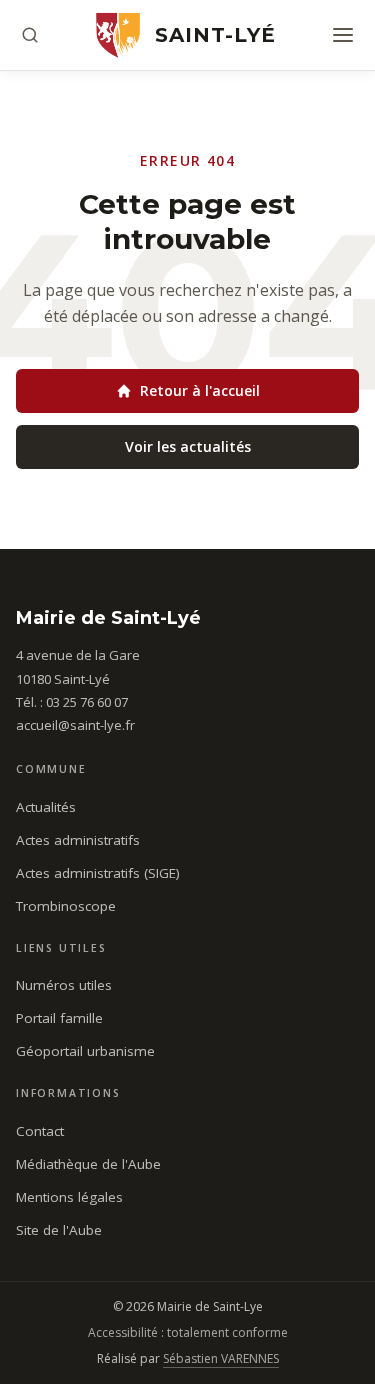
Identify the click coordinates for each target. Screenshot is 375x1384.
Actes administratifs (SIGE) (98, 873)
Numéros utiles (64, 985)
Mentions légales (69, 1197)
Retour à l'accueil (200, 390)
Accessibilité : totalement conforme (188, 1332)
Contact (40, 1131)
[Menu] (343, 35)
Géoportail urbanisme (85, 1051)
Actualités (46, 807)
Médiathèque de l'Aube (88, 1164)
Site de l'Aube (59, 1230)
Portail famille (59, 1018)
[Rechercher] (30, 35)
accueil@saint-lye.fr (75, 725)
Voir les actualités (188, 446)
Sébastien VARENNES (221, 1358)
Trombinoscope (66, 906)
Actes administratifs (78, 840)
